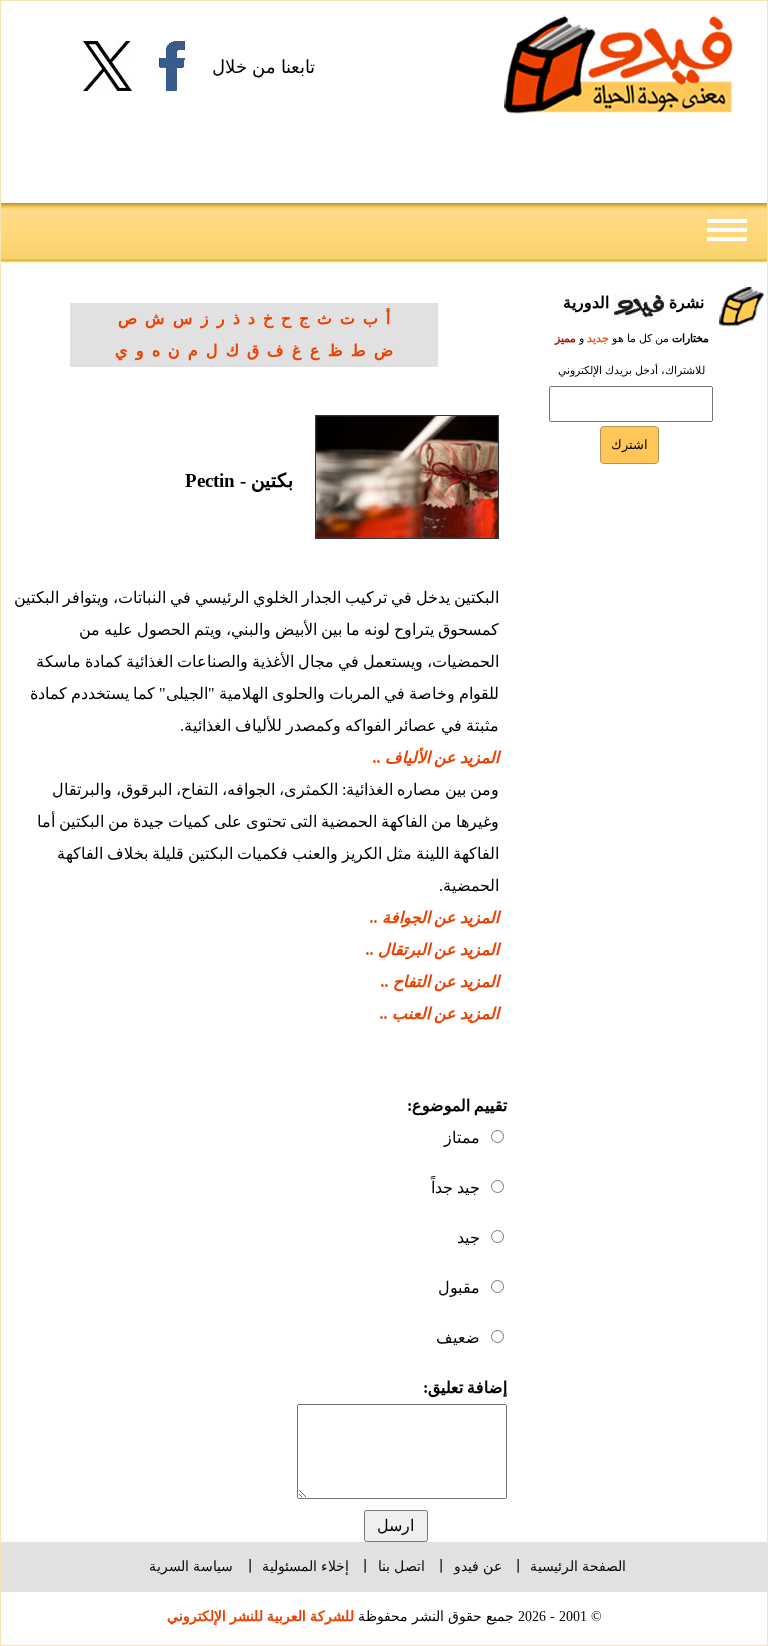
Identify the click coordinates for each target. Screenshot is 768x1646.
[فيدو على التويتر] (115, 66)
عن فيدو (478, 1566)
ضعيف (458, 1337)
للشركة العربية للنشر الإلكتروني (260, 1616)
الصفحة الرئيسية (578, 1566)
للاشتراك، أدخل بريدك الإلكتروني (631, 370)
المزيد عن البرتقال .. (432, 949)
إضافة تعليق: (465, 1387)
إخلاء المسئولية (305, 1566)
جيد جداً (455, 1187)
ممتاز (462, 1137)
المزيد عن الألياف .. (436, 757)
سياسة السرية (191, 1566)
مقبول (459, 1287)
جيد (468, 1237)
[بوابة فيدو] (618, 64)
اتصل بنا (401, 1566)
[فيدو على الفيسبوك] (179, 66)
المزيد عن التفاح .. (440, 981)
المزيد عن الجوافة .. (434, 917)
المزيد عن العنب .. (439, 1013)
